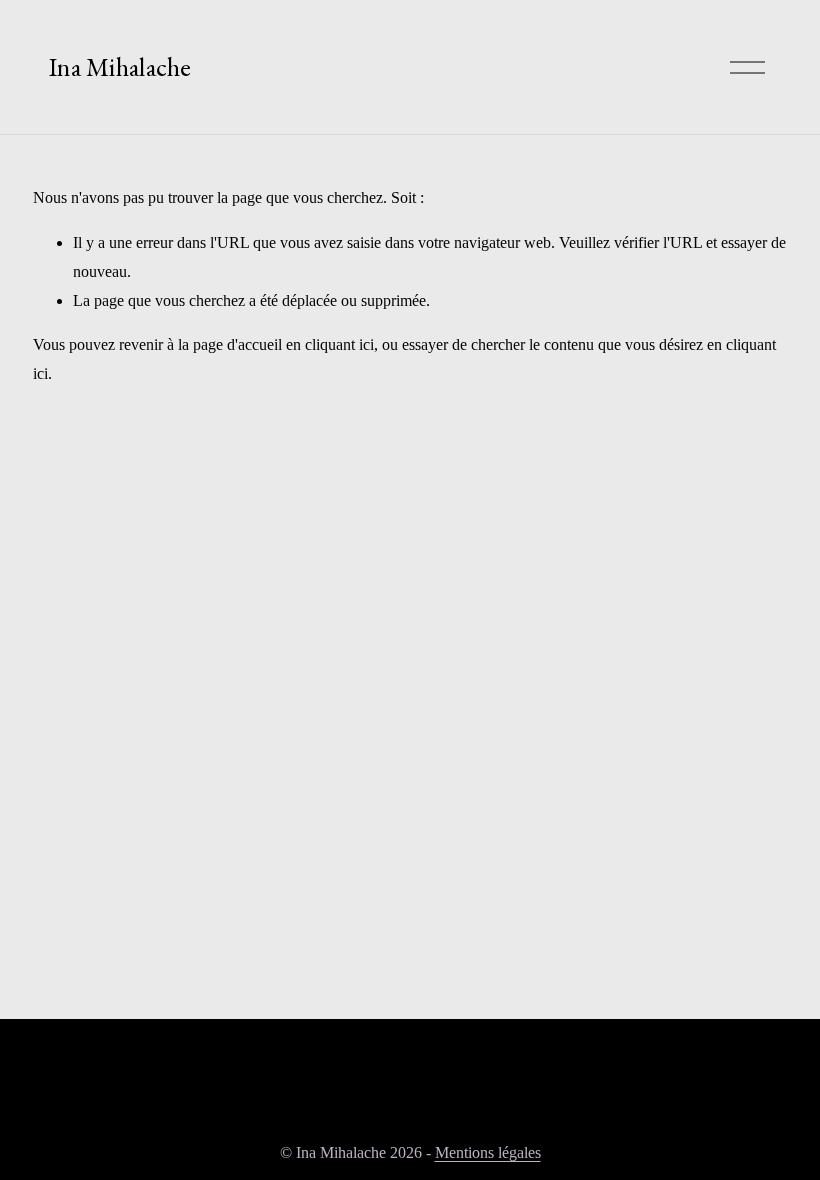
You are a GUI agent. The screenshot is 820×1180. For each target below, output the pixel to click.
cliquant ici (339, 344)
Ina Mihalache (120, 67)
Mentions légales (488, 1152)
